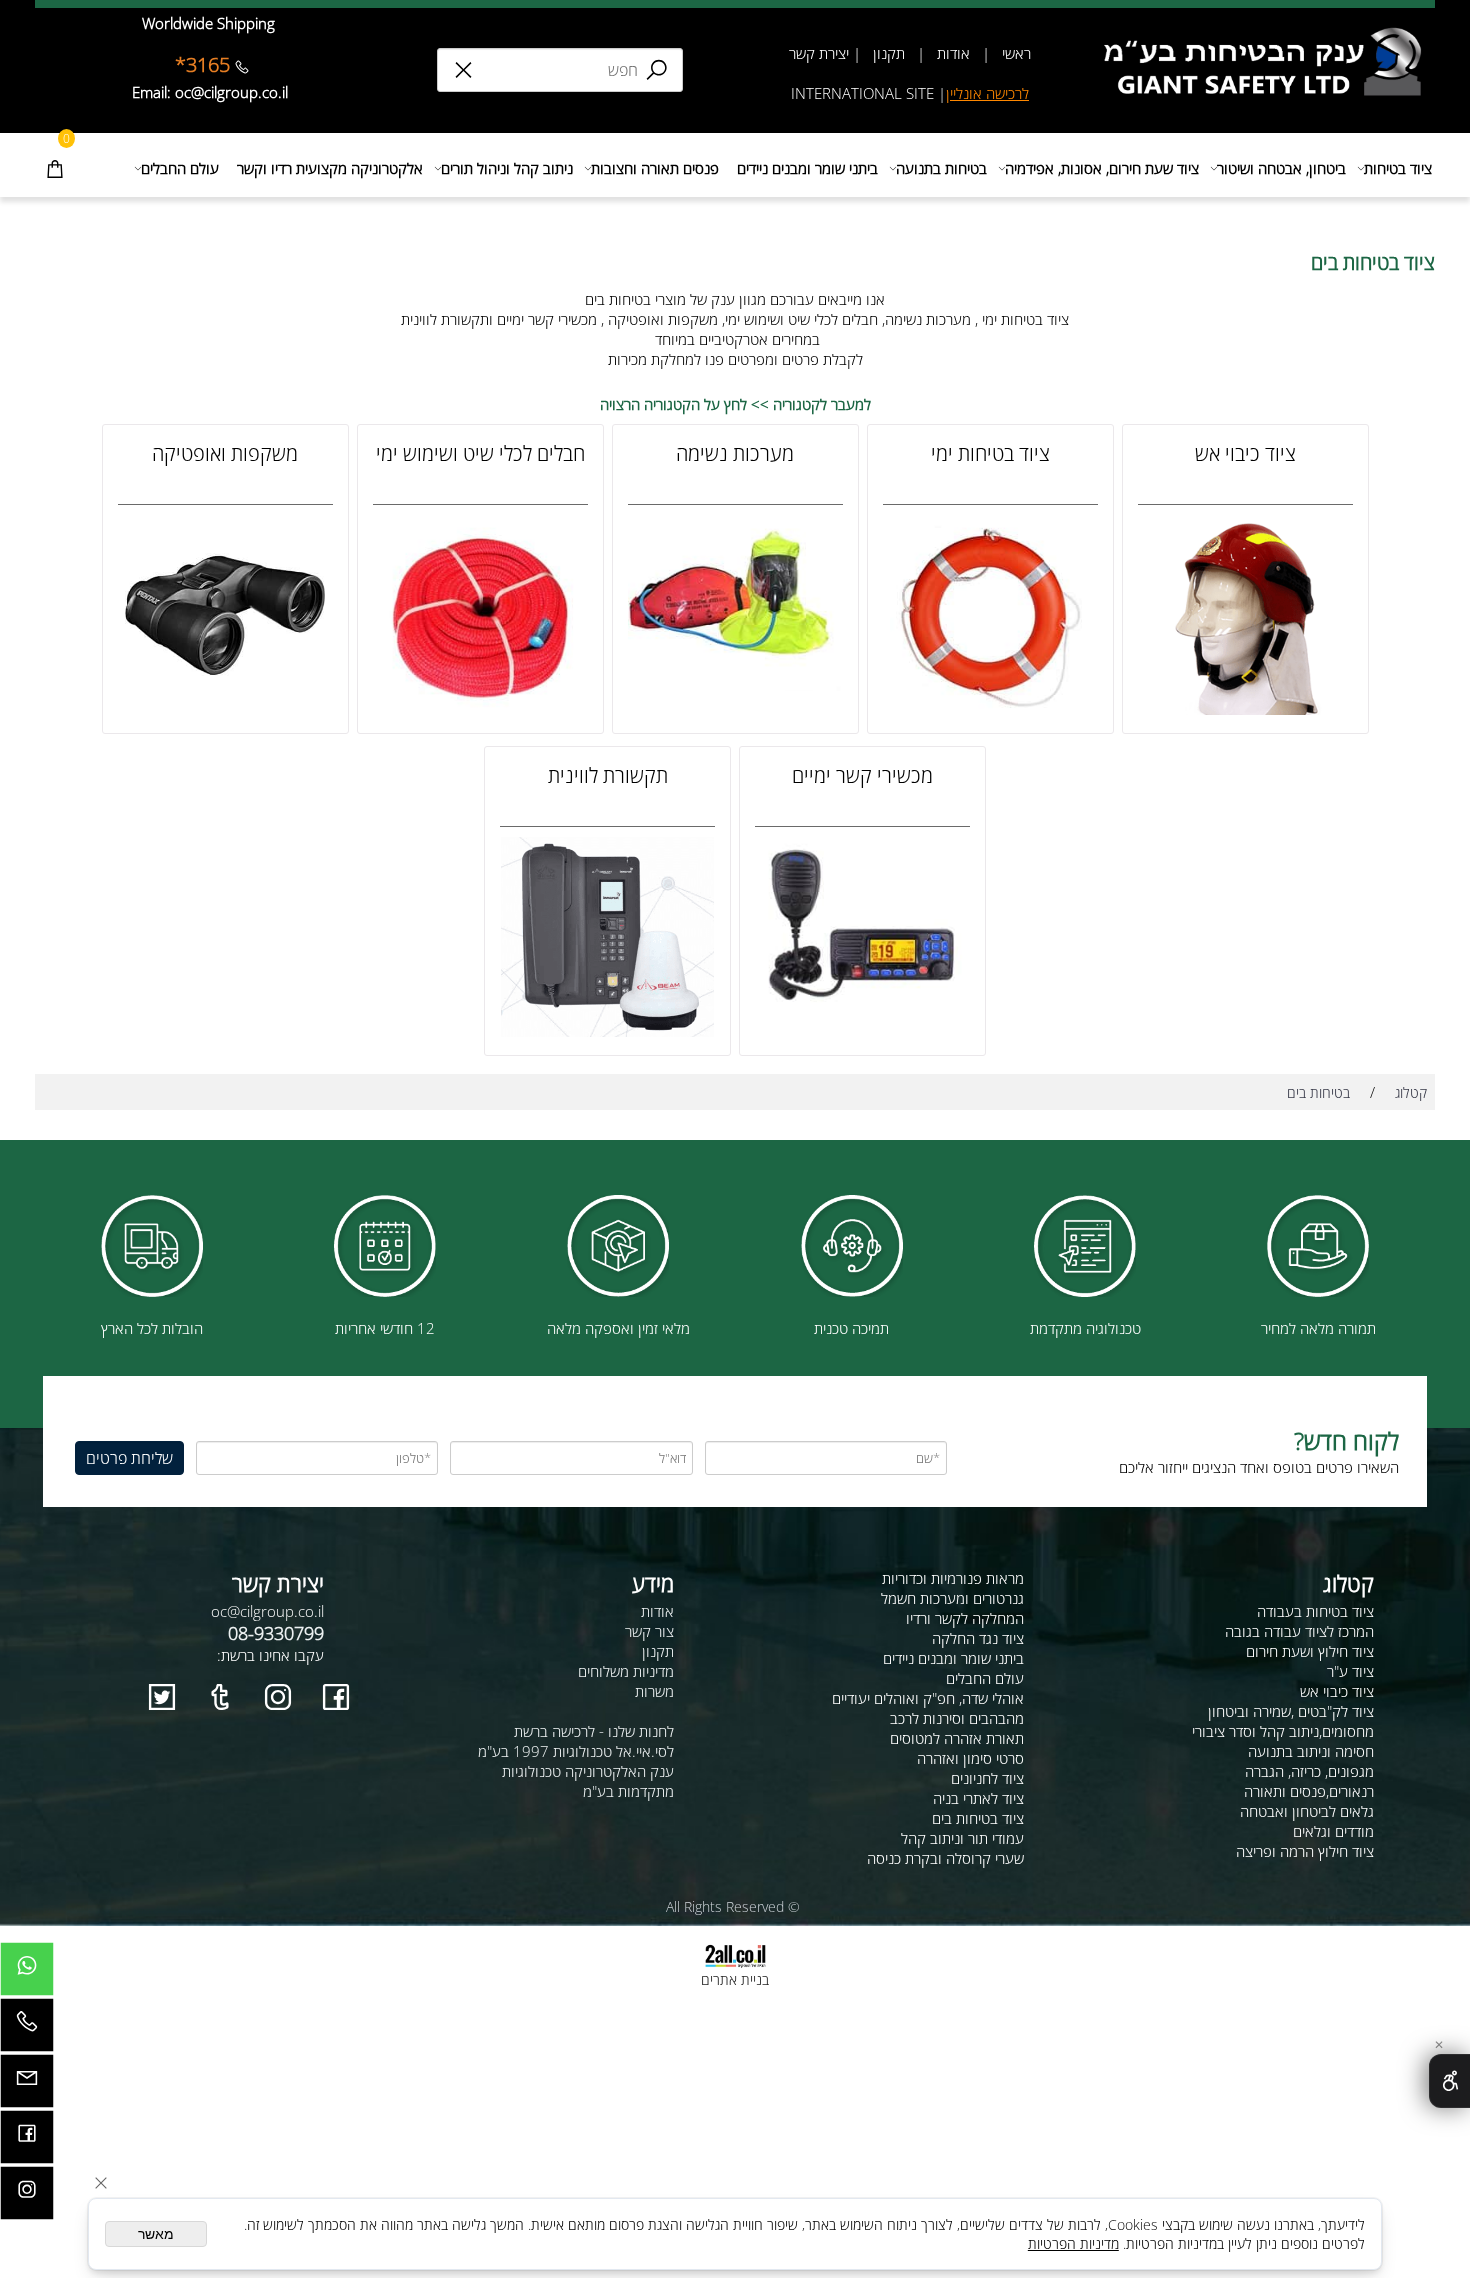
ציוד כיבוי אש (1245, 453)
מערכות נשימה (735, 453)
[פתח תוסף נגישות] (1449, 2081)
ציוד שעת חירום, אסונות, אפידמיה (1102, 168)
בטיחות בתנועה (941, 168)
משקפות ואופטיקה (225, 453)
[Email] (27, 2086)
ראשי (1014, 53)
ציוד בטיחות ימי (990, 453)
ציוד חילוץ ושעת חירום (1310, 1651)
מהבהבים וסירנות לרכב (957, 1718)
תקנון (887, 53)
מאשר (156, 2234)
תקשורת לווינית (608, 775)
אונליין (966, 93)
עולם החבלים (180, 168)
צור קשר (649, 1631)
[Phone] (27, 2030)
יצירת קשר (819, 53)
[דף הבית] (1268, 35)
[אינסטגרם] (27, 2198)
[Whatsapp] (27, 1974)
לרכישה (1007, 93)
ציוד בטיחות (1398, 168)
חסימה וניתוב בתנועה (1311, 1751)
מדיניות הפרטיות (1073, 2243)
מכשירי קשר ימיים (862, 775)
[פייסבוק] (27, 2142)
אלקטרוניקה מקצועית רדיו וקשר (330, 168)
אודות (953, 53)
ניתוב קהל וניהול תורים (507, 168)
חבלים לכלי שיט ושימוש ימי (480, 453)
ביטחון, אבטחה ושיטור (1281, 168)
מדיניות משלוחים (626, 1671)
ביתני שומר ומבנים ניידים (807, 168)
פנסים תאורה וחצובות (655, 168)
